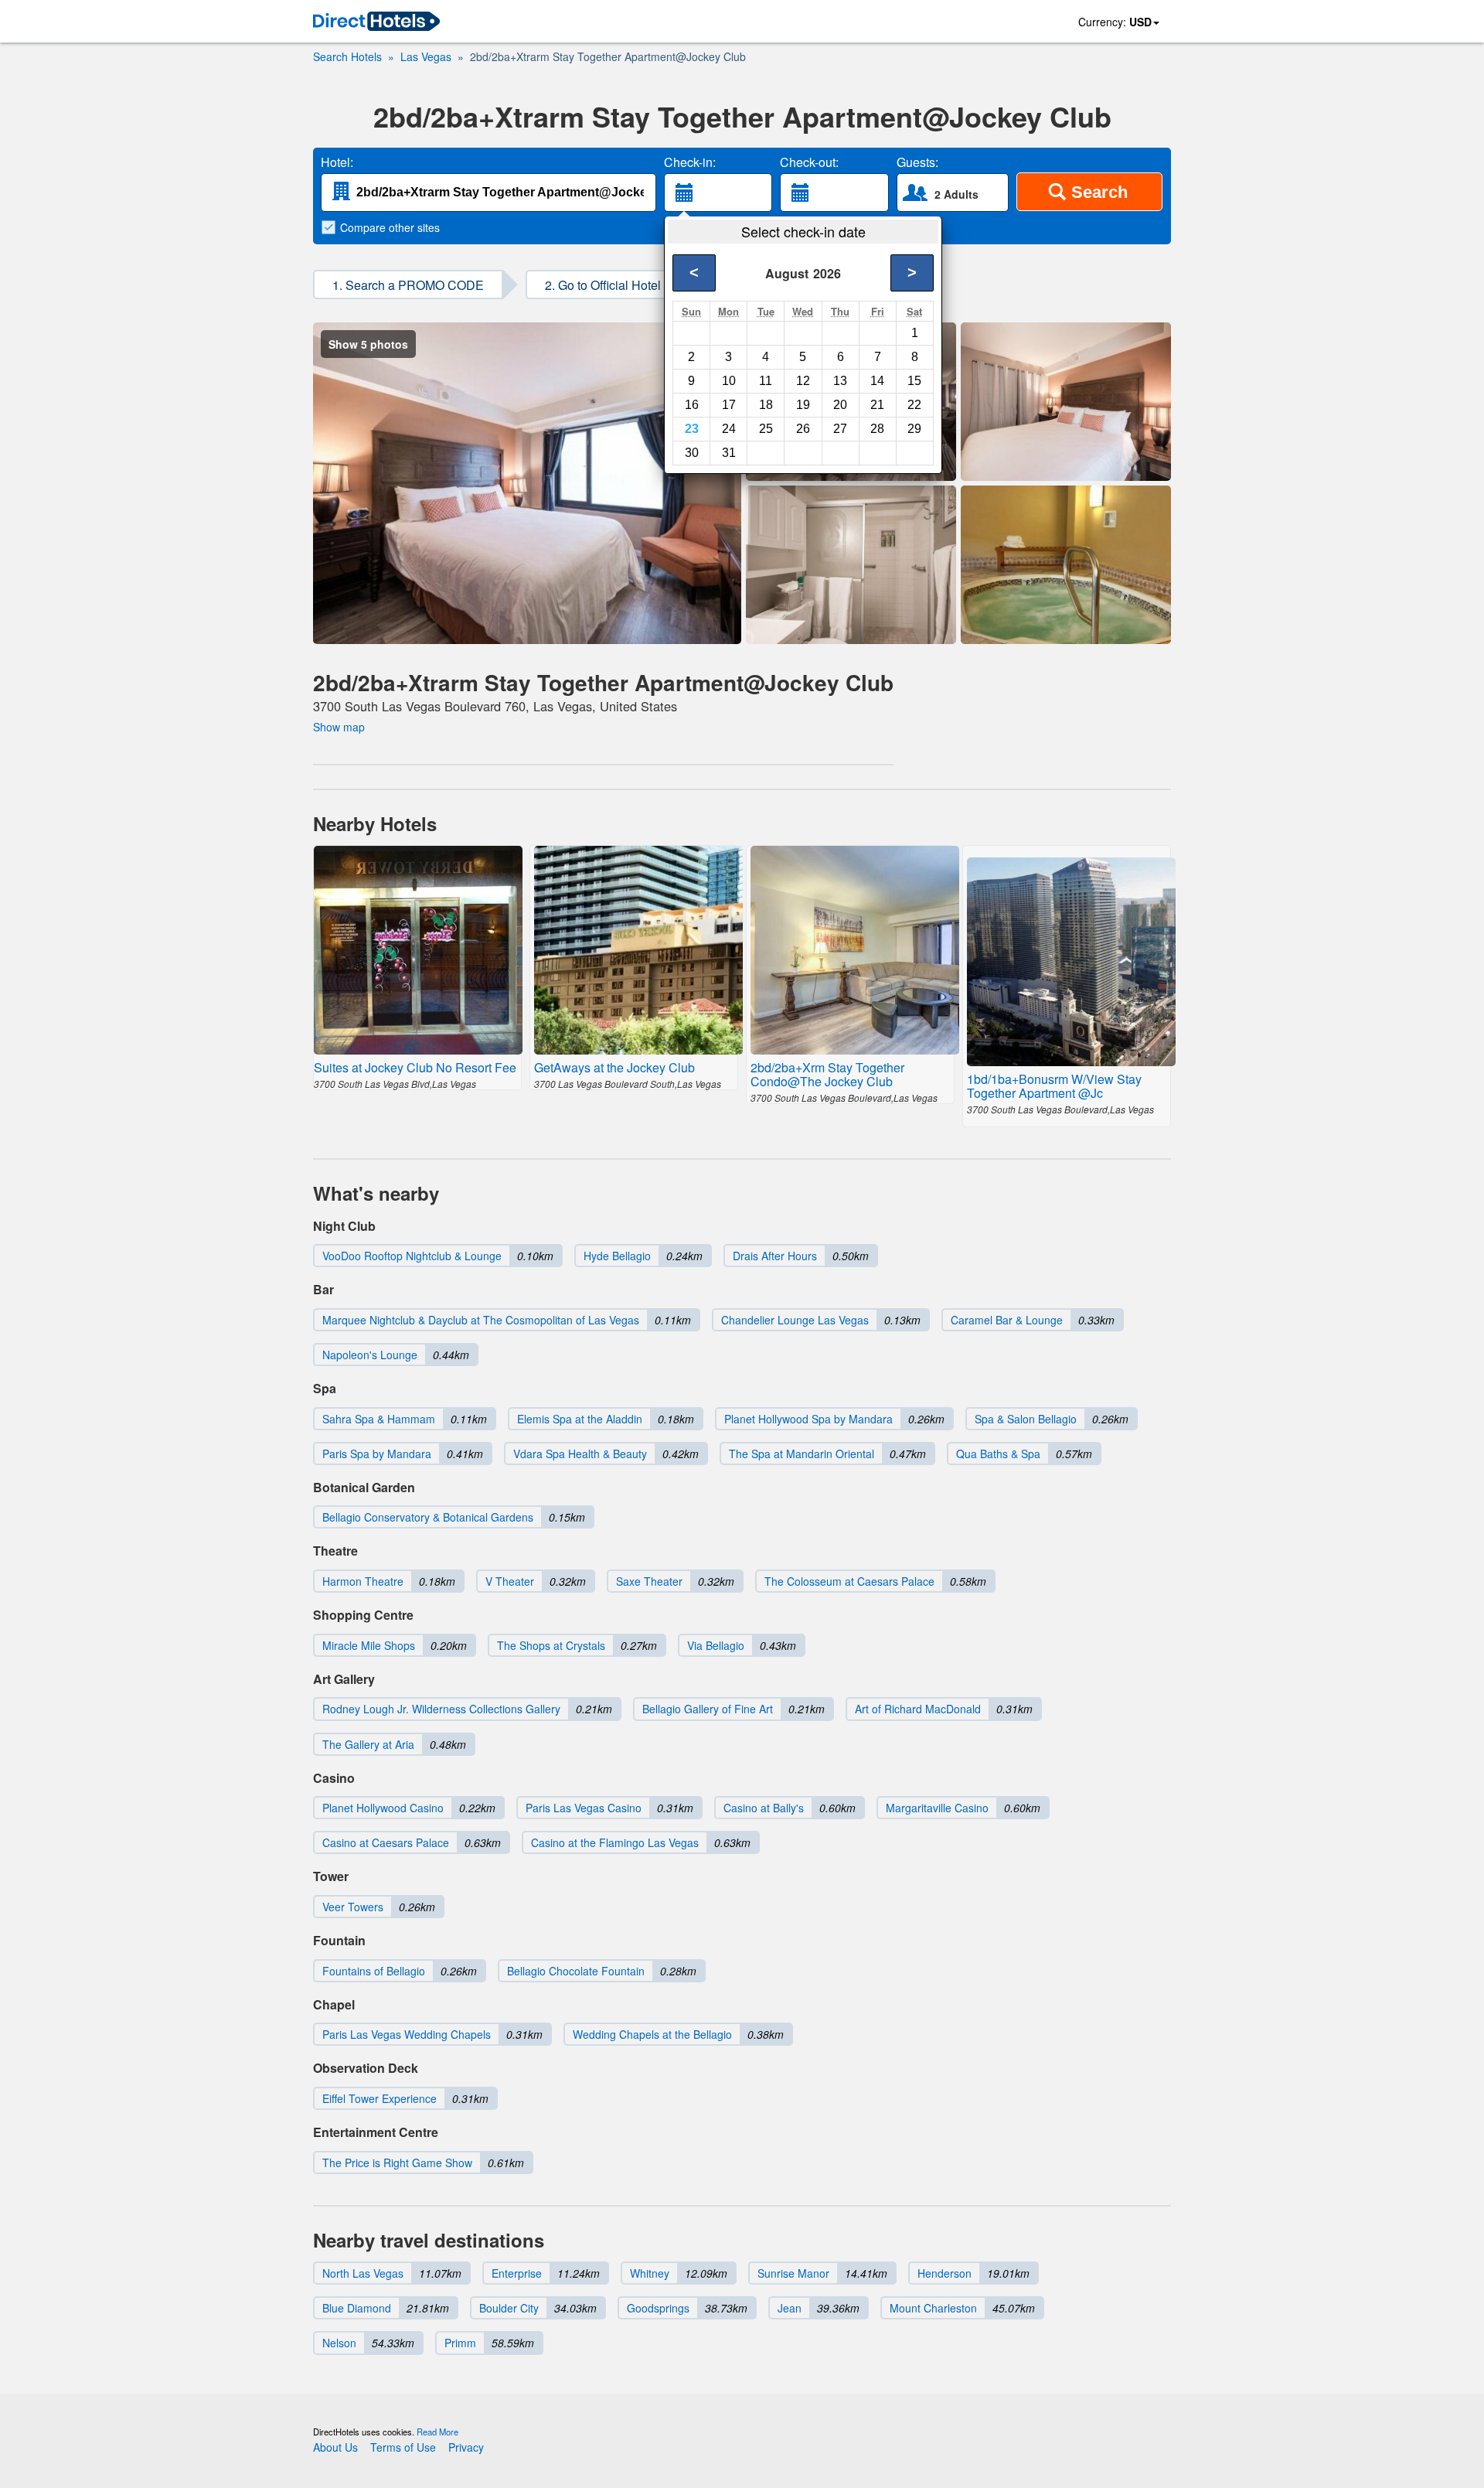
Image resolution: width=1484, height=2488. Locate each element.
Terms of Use (403, 2447)
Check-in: (690, 162)
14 (877, 381)
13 (840, 381)
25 (766, 429)
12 (803, 381)
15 (914, 381)
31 (729, 453)
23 (692, 429)
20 (840, 405)
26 (803, 429)
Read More (437, 2432)
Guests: (917, 162)
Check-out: (809, 162)
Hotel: (337, 162)
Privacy (466, 2447)
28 (877, 429)
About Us (335, 2447)
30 (692, 453)
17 (729, 405)
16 (692, 405)
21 (877, 405)
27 (840, 429)
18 (766, 405)
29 (914, 429)
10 (729, 381)
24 (729, 429)
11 (766, 381)
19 (803, 405)
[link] (376, 22)
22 (914, 405)
